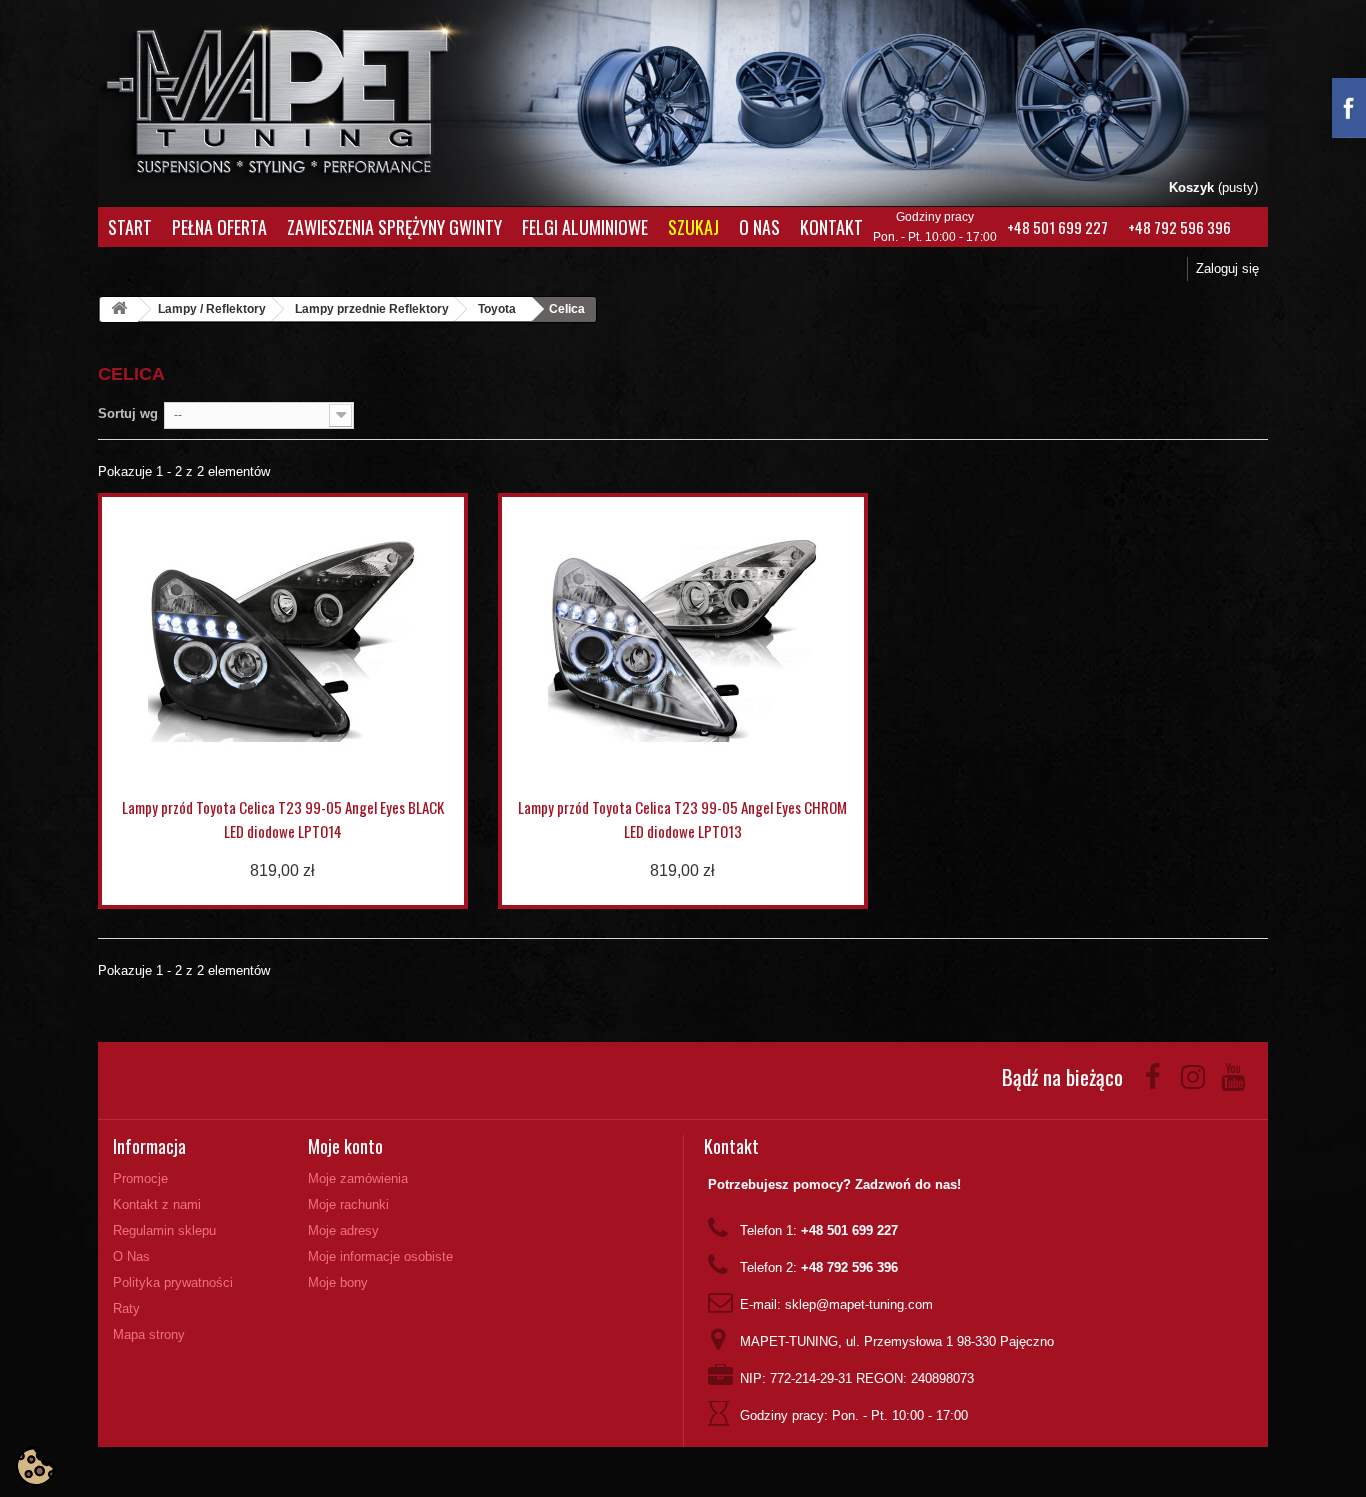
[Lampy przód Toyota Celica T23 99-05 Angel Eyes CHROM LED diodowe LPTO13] (683, 641)
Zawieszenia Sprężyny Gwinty (394, 227)
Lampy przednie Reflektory (372, 309)
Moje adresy (343, 1230)
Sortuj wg (128, 413)
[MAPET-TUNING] (304, 95)
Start (130, 227)
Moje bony (338, 1282)
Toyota (497, 309)
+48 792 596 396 (1179, 227)
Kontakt (831, 227)
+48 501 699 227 (1057, 227)
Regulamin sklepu (164, 1230)
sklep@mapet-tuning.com (859, 1304)
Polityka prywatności (173, 1282)
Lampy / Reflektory (212, 309)
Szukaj (693, 227)
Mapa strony (149, 1334)
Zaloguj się (1227, 268)
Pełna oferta (219, 227)
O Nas (759, 227)
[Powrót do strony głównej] (119, 309)
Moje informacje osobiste (380, 1256)
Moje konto (345, 1146)
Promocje (140, 1178)
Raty (126, 1308)
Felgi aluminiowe (585, 227)
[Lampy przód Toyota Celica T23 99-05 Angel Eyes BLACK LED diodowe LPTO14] (283, 641)
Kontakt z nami (157, 1204)
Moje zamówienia (358, 1178)
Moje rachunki (348, 1204)
